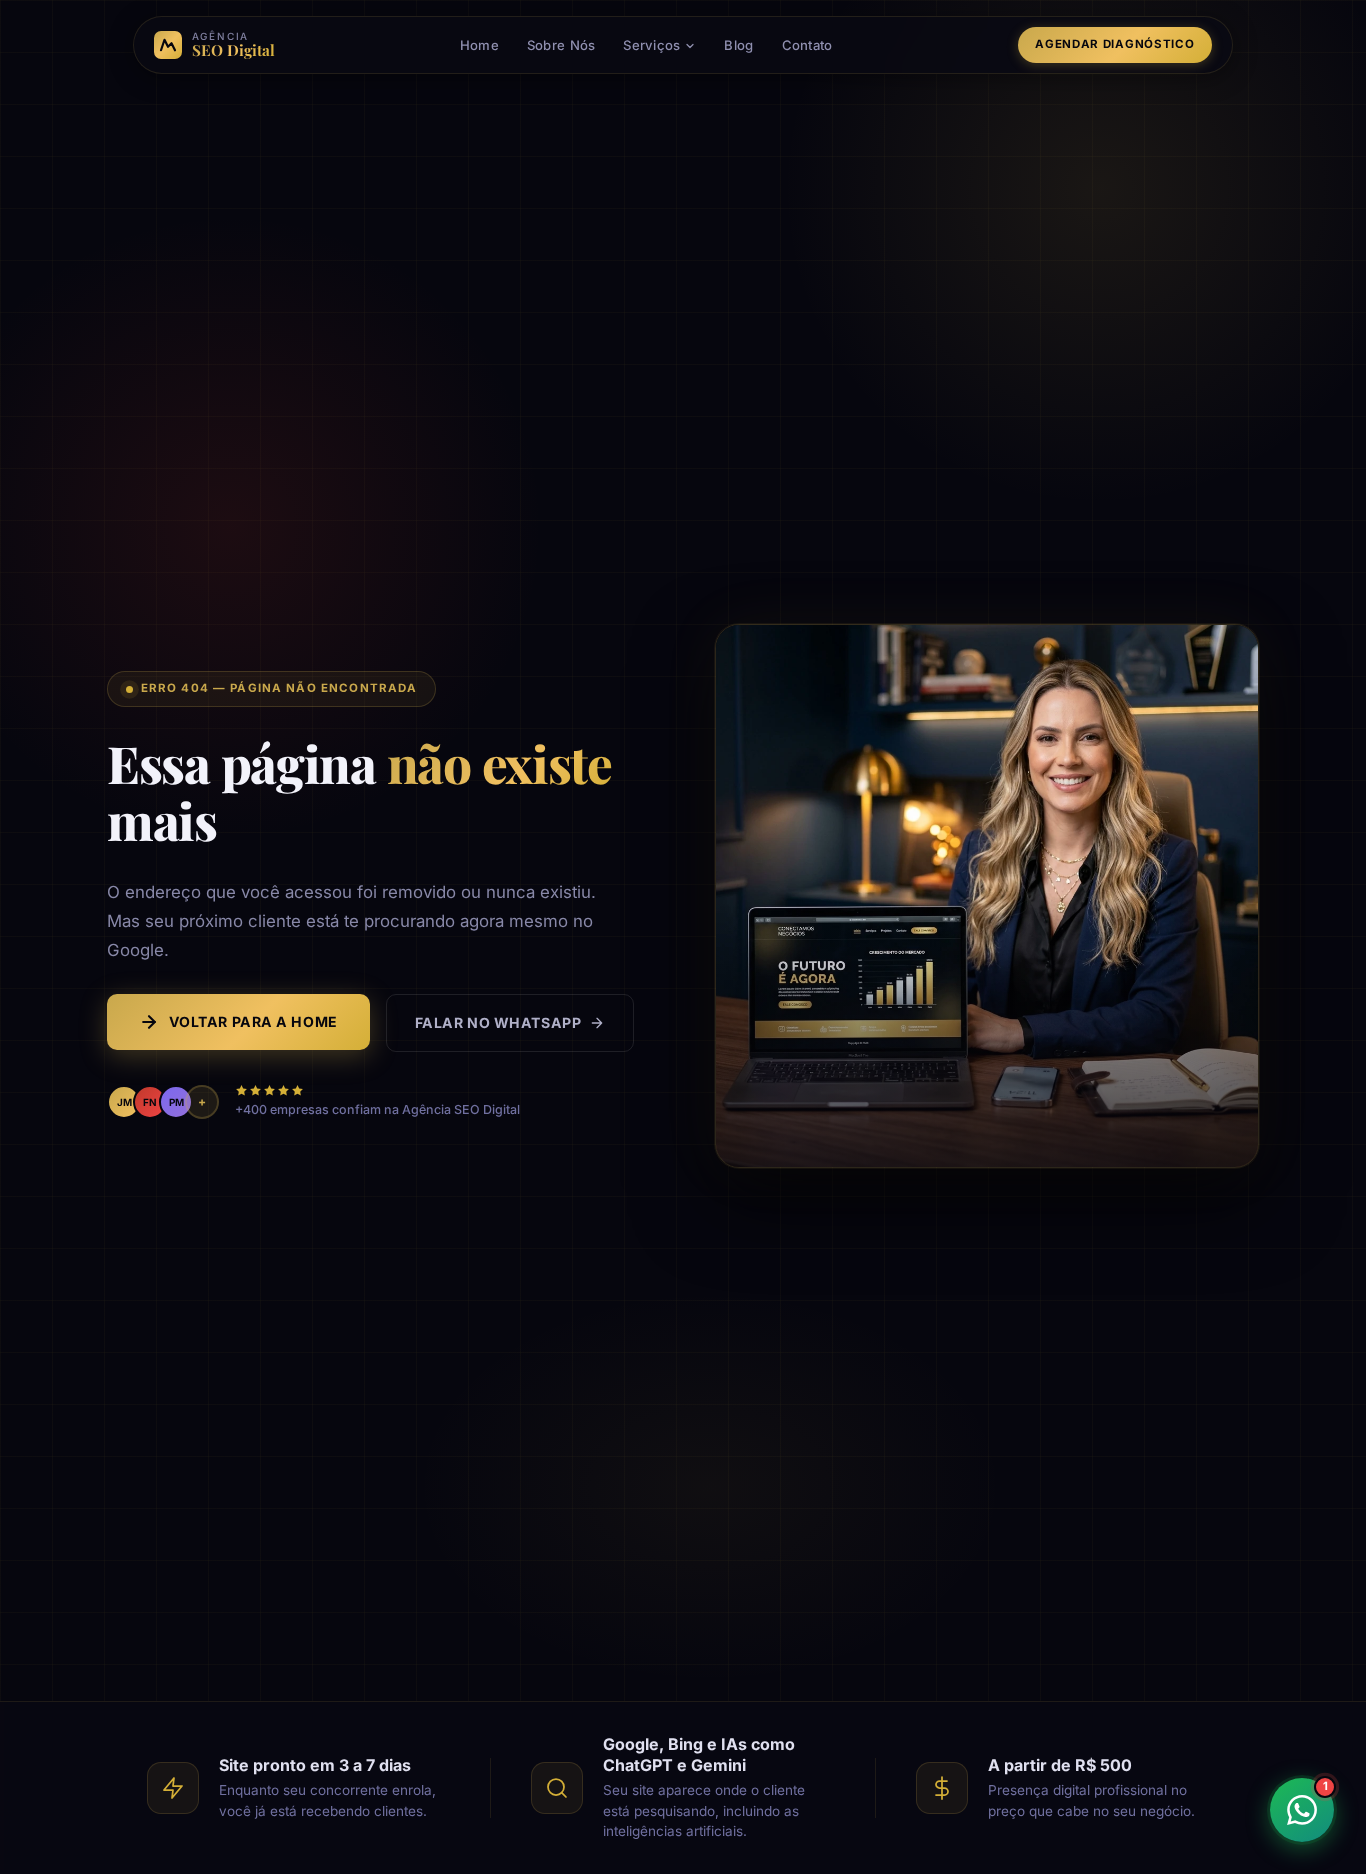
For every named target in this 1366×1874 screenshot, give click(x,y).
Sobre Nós (561, 45)
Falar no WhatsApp (498, 1022)
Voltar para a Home (253, 1021)
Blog (738, 45)
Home (479, 45)
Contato (807, 45)
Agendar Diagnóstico (1114, 44)
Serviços (651, 45)
